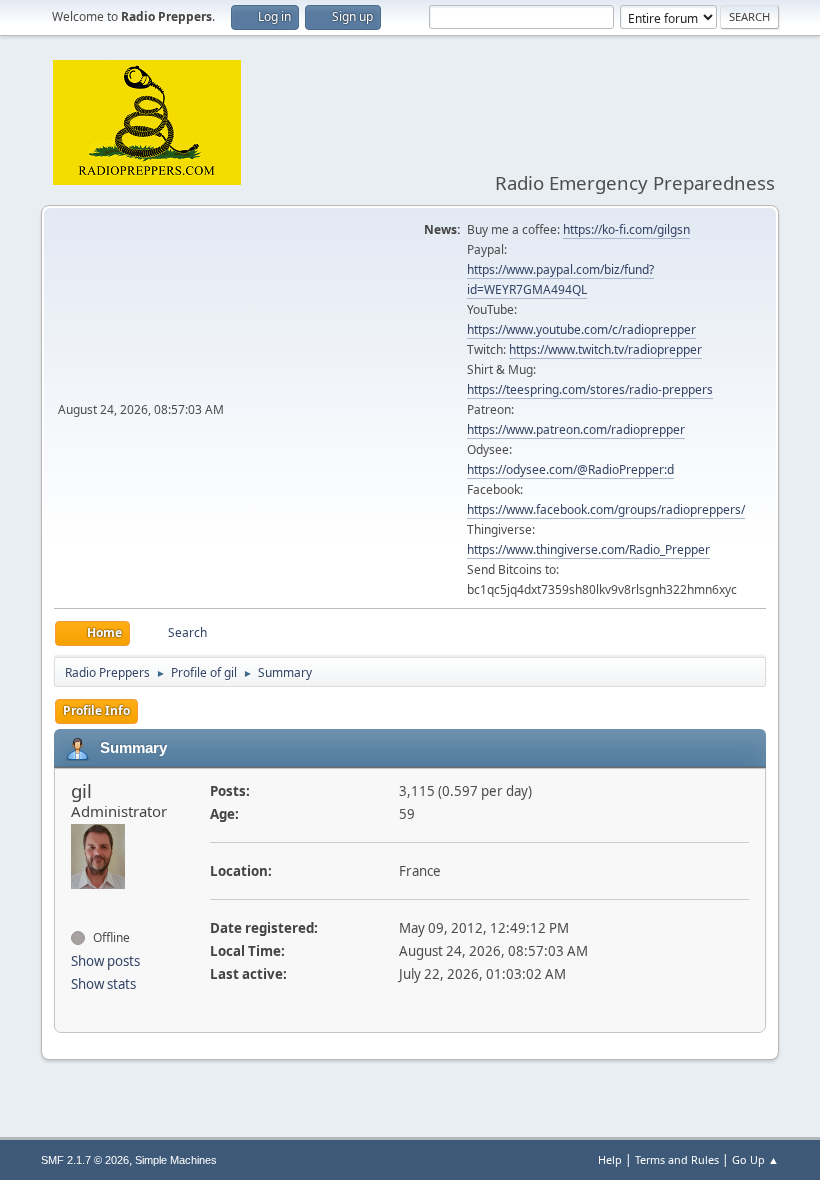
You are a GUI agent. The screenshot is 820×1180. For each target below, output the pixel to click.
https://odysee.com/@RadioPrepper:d (570, 469)
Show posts (105, 961)
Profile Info (96, 710)
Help (610, 1159)
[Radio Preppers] (79, 902)
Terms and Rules (677, 1159)
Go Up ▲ (755, 1159)
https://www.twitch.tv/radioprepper (605, 349)
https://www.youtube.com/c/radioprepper (581, 329)
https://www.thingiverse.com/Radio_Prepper (588, 549)
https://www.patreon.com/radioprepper (576, 429)
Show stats (103, 984)
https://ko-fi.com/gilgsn (626, 229)
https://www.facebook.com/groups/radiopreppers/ (606, 509)
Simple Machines (176, 1160)
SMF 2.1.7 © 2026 (85, 1160)
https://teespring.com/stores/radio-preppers (590, 389)
